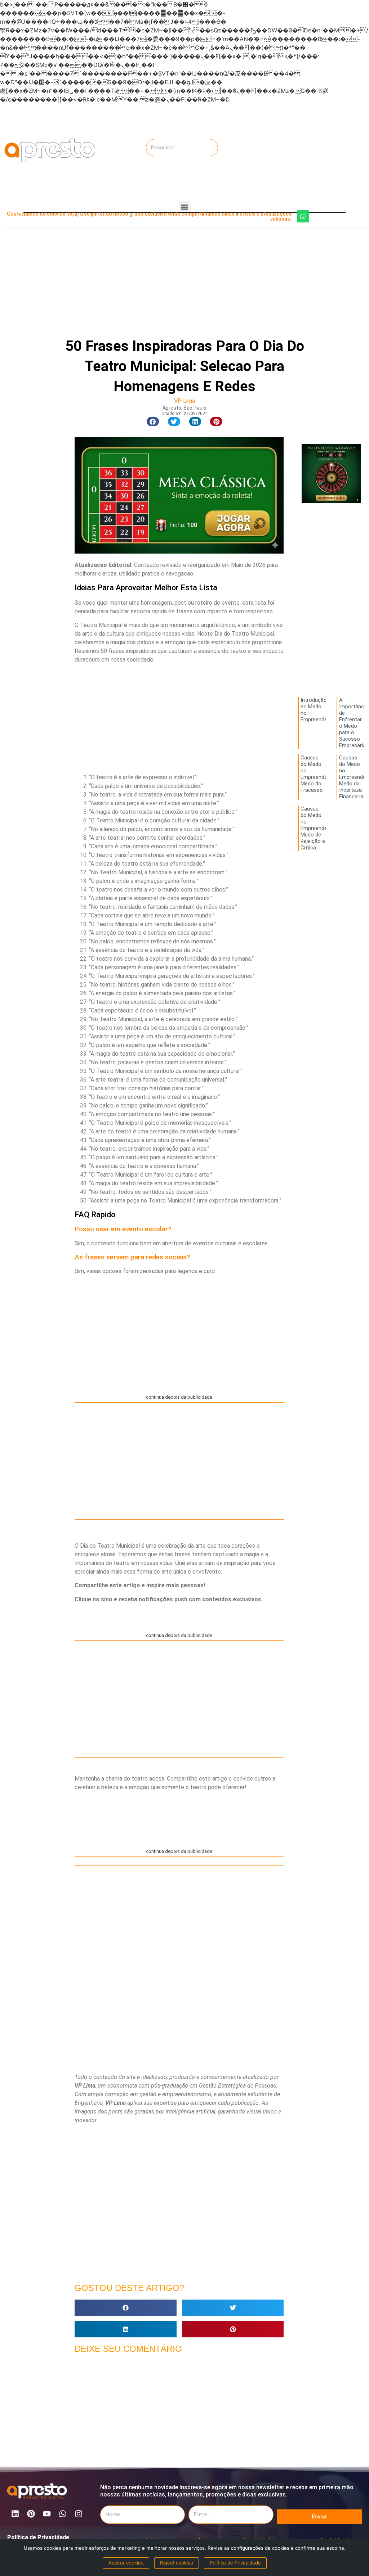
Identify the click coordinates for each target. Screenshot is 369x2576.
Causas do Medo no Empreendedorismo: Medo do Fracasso (324, 774)
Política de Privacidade (38, 2537)
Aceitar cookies (126, 2563)
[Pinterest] (31, 2514)
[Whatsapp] (303, 216)
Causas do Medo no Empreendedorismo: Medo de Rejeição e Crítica (324, 828)
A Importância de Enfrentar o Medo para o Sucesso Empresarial (354, 723)
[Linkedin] (15, 2514)
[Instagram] (79, 2514)
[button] (185, 207)
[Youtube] (47, 2514)
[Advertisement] (315, 150)
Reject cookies (177, 2563)
